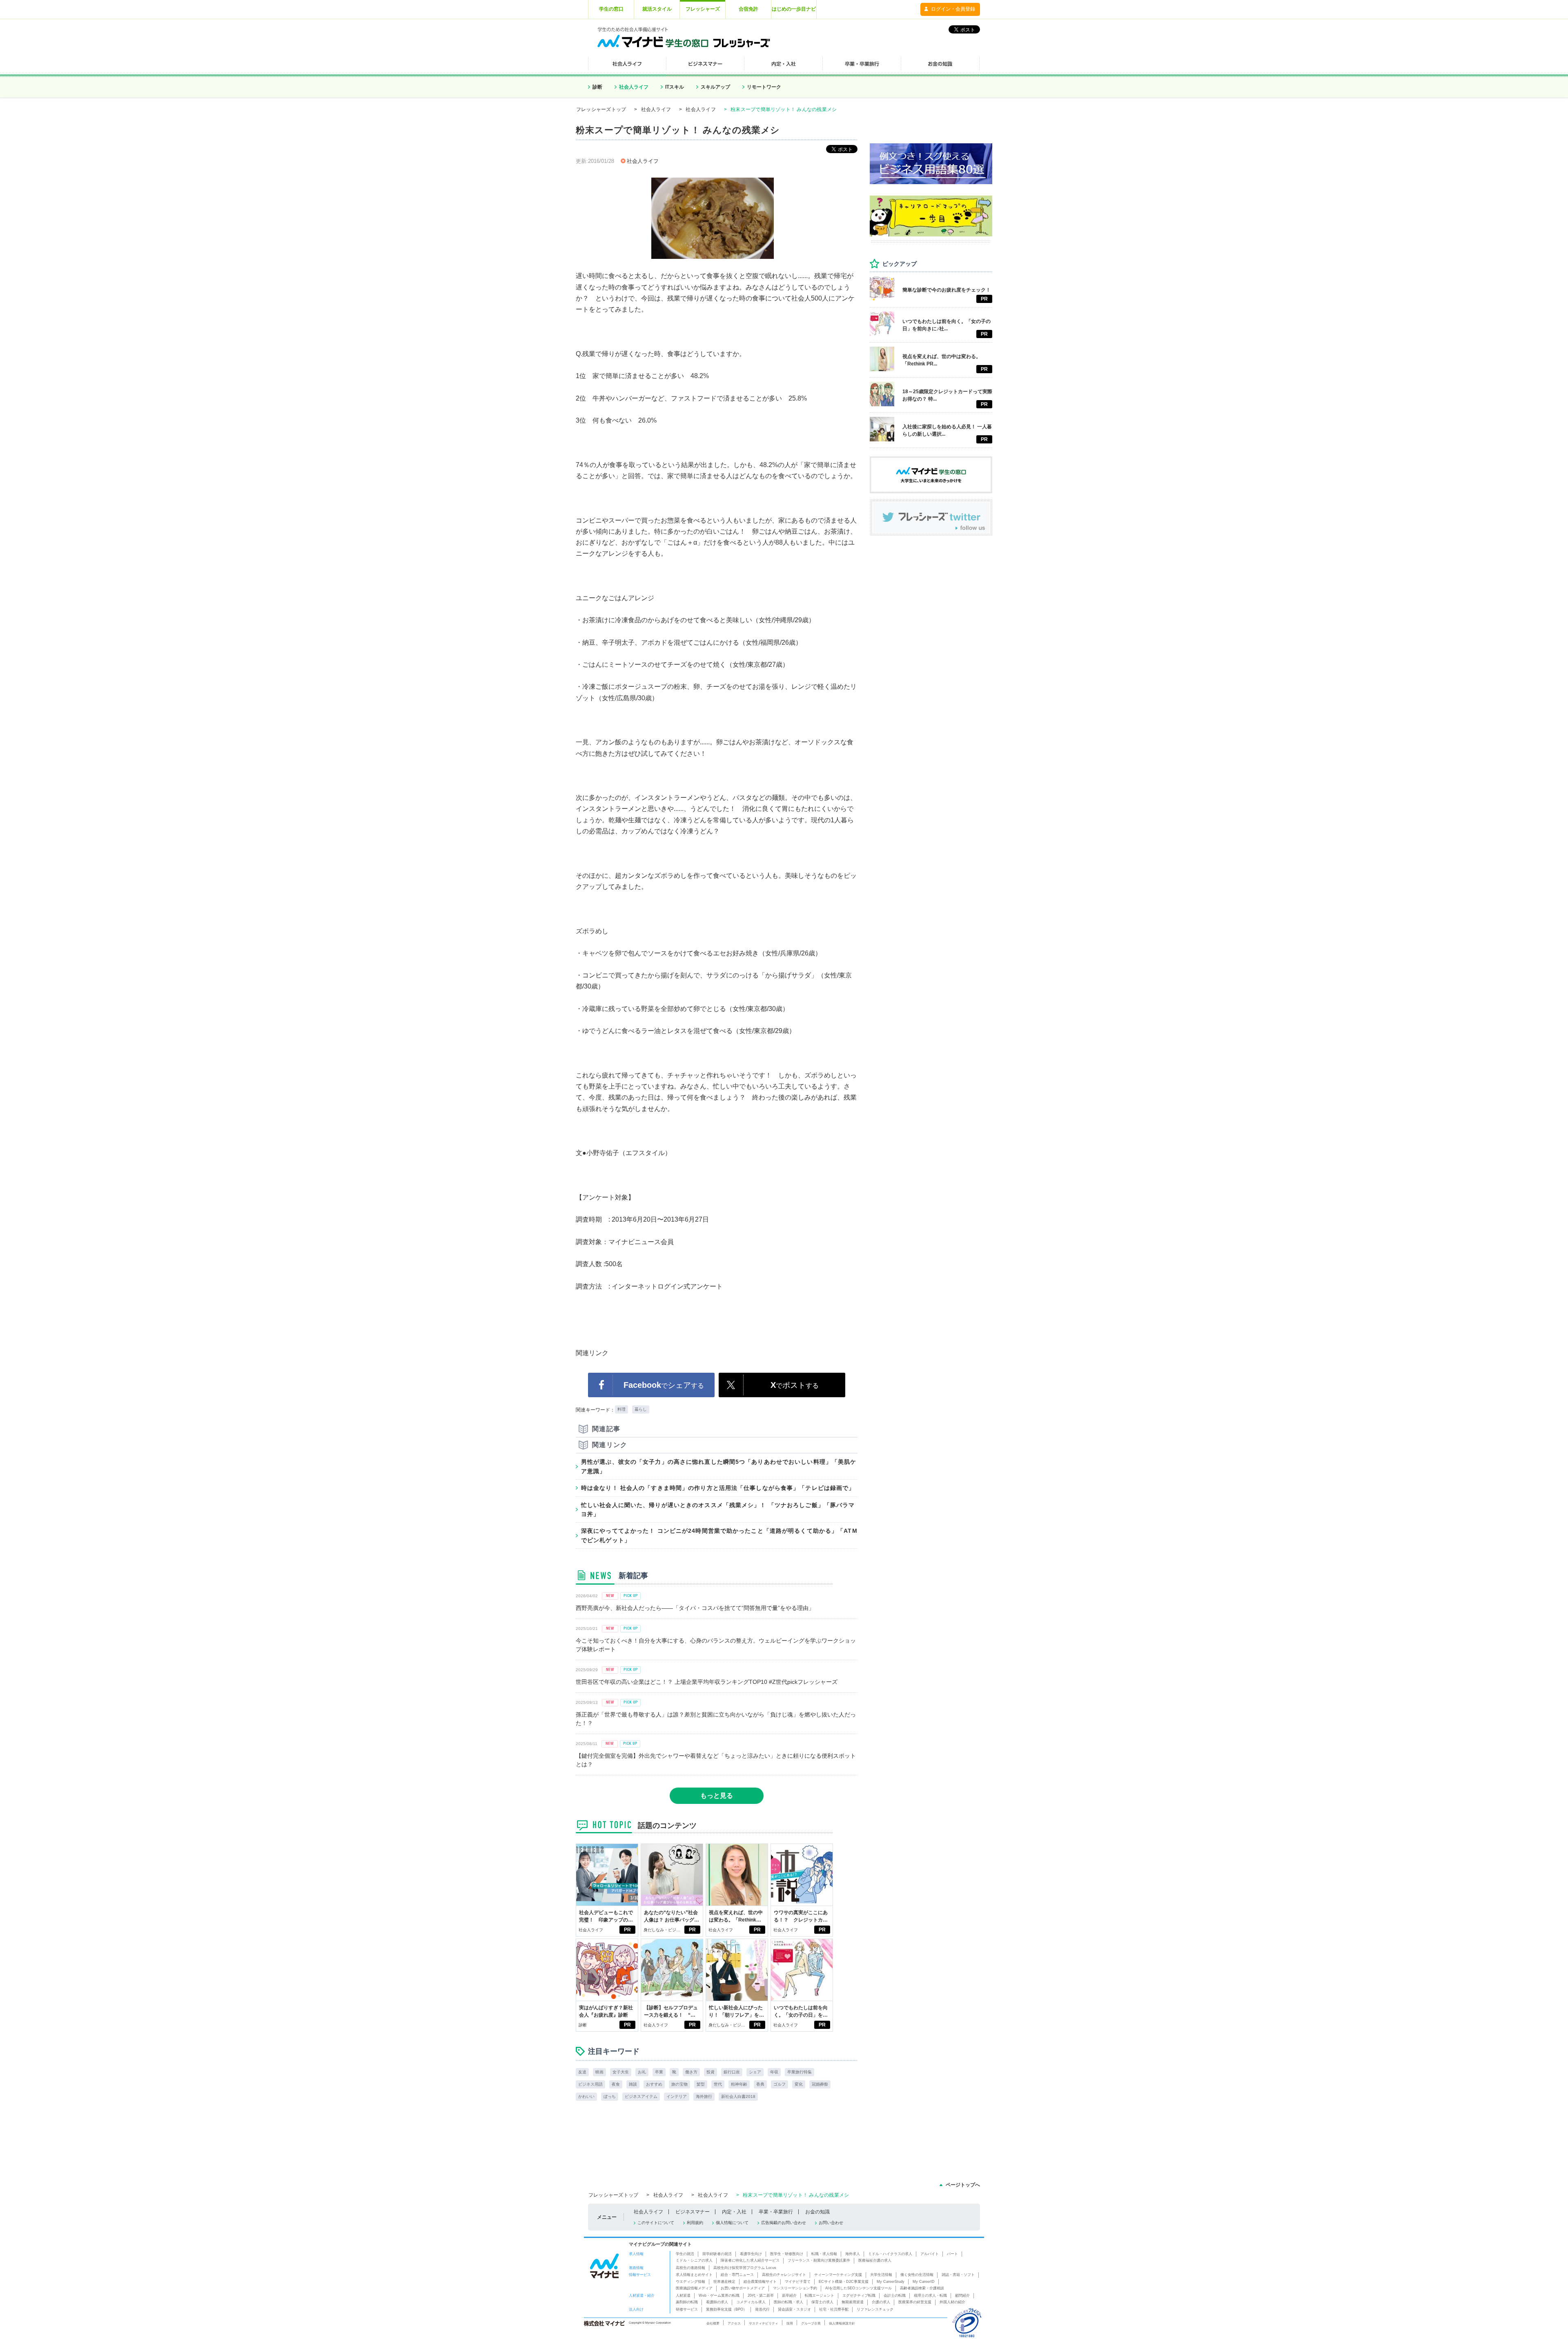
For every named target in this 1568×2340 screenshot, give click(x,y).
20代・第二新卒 (761, 2295)
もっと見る (717, 1796)
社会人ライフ (634, 87)
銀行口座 (732, 2072)
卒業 (659, 2072)
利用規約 (695, 2223)
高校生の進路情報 (690, 2268)
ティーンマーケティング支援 (838, 2275)
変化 (799, 2084)
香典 (760, 2084)
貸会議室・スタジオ (794, 2309)
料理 (621, 1409)
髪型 (701, 2084)
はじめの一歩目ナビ (794, 9)
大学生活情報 (881, 2275)
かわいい (586, 2096)
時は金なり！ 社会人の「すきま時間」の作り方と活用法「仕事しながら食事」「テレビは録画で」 (718, 1488)
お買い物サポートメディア (743, 2288)
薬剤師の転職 (687, 2302)
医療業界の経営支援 (915, 2302)
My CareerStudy (891, 2282)
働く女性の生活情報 (917, 2275)
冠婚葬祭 (820, 2084)
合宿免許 (748, 9)
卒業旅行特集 (800, 2072)
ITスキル (675, 87)
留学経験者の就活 (717, 2254)
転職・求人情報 (824, 2254)
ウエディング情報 (690, 2282)
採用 (790, 2323)
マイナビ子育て (798, 2282)
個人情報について (732, 2223)
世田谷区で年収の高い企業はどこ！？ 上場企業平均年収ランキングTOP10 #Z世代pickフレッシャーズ (707, 1682)
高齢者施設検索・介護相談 (922, 2288)
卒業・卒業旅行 (776, 2212)
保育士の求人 (822, 2302)
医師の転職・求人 (788, 2302)
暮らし (641, 1409)
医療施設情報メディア (694, 2288)
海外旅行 (704, 2096)
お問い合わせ (831, 2223)
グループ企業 (811, 2323)
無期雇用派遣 (853, 2302)
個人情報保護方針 (842, 2323)
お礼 (642, 2072)
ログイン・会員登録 (953, 9)
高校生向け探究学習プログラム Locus (745, 2268)
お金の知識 (817, 2212)
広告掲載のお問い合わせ (784, 2223)
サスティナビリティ (764, 2323)
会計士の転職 (895, 2295)
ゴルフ (780, 2084)
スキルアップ (715, 87)
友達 (582, 2072)
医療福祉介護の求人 (875, 2260)
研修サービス (687, 2309)
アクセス (734, 2323)
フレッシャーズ (703, 9)
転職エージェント (820, 2295)
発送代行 (762, 2309)
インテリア (677, 2096)
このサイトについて (656, 2223)
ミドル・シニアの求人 (694, 2260)
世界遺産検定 (724, 2282)
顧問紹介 (962, 2295)
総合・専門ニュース (737, 2275)
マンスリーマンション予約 (795, 2288)
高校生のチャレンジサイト (784, 2275)
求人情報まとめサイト (694, 2275)
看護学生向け (751, 2254)
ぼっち (610, 2096)
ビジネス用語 (590, 2084)
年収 (774, 2072)
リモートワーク (764, 87)
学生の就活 (685, 2254)
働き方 (691, 2072)
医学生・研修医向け (787, 2254)
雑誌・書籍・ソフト (958, 2275)
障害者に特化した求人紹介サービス (750, 2260)
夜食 (616, 2084)
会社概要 (713, 2323)
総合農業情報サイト (760, 2282)
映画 (599, 2072)
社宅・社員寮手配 (834, 2309)
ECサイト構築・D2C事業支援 (844, 2282)
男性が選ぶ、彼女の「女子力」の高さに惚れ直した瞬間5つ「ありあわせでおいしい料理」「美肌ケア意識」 (719, 1466)
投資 (710, 2072)
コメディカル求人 (751, 2302)
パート (952, 2254)
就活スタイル (657, 9)
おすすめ (654, 2084)
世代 (718, 2084)
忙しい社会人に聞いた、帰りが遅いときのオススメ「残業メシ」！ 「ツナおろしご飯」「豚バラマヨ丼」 (718, 1510)
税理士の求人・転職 (930, 2295)
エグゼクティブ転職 (859, 2295)
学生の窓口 (611, 9)
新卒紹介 (789, 2295)
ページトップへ (963, 2185)
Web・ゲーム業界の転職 (719, 2295)
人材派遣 (683, 2295)
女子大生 (621, 2072)
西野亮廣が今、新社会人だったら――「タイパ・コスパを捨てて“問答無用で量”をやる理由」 (695, 1608)
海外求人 (853, 2254)
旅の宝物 (679, 2084)
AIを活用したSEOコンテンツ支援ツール (859, 2288)
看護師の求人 (717, 2302)
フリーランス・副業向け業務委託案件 (819, 2260)
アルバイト (930, 2254)
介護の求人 (881, 2302)
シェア (755, 2072)
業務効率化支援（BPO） (726, 2309)
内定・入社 (734, 2212)
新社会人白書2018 (738, 2096)
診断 (597, 87)
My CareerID (924, 2282)
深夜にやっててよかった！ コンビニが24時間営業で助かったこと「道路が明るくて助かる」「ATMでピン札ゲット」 (719, 1535)
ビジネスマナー (693, 2212)
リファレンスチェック (875, 2309)
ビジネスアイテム (641, 2096)
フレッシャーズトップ (601, 109)
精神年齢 (739, 2084)
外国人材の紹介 (952, 2302)
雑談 (633, 2084)
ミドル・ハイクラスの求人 (890, 2254)
